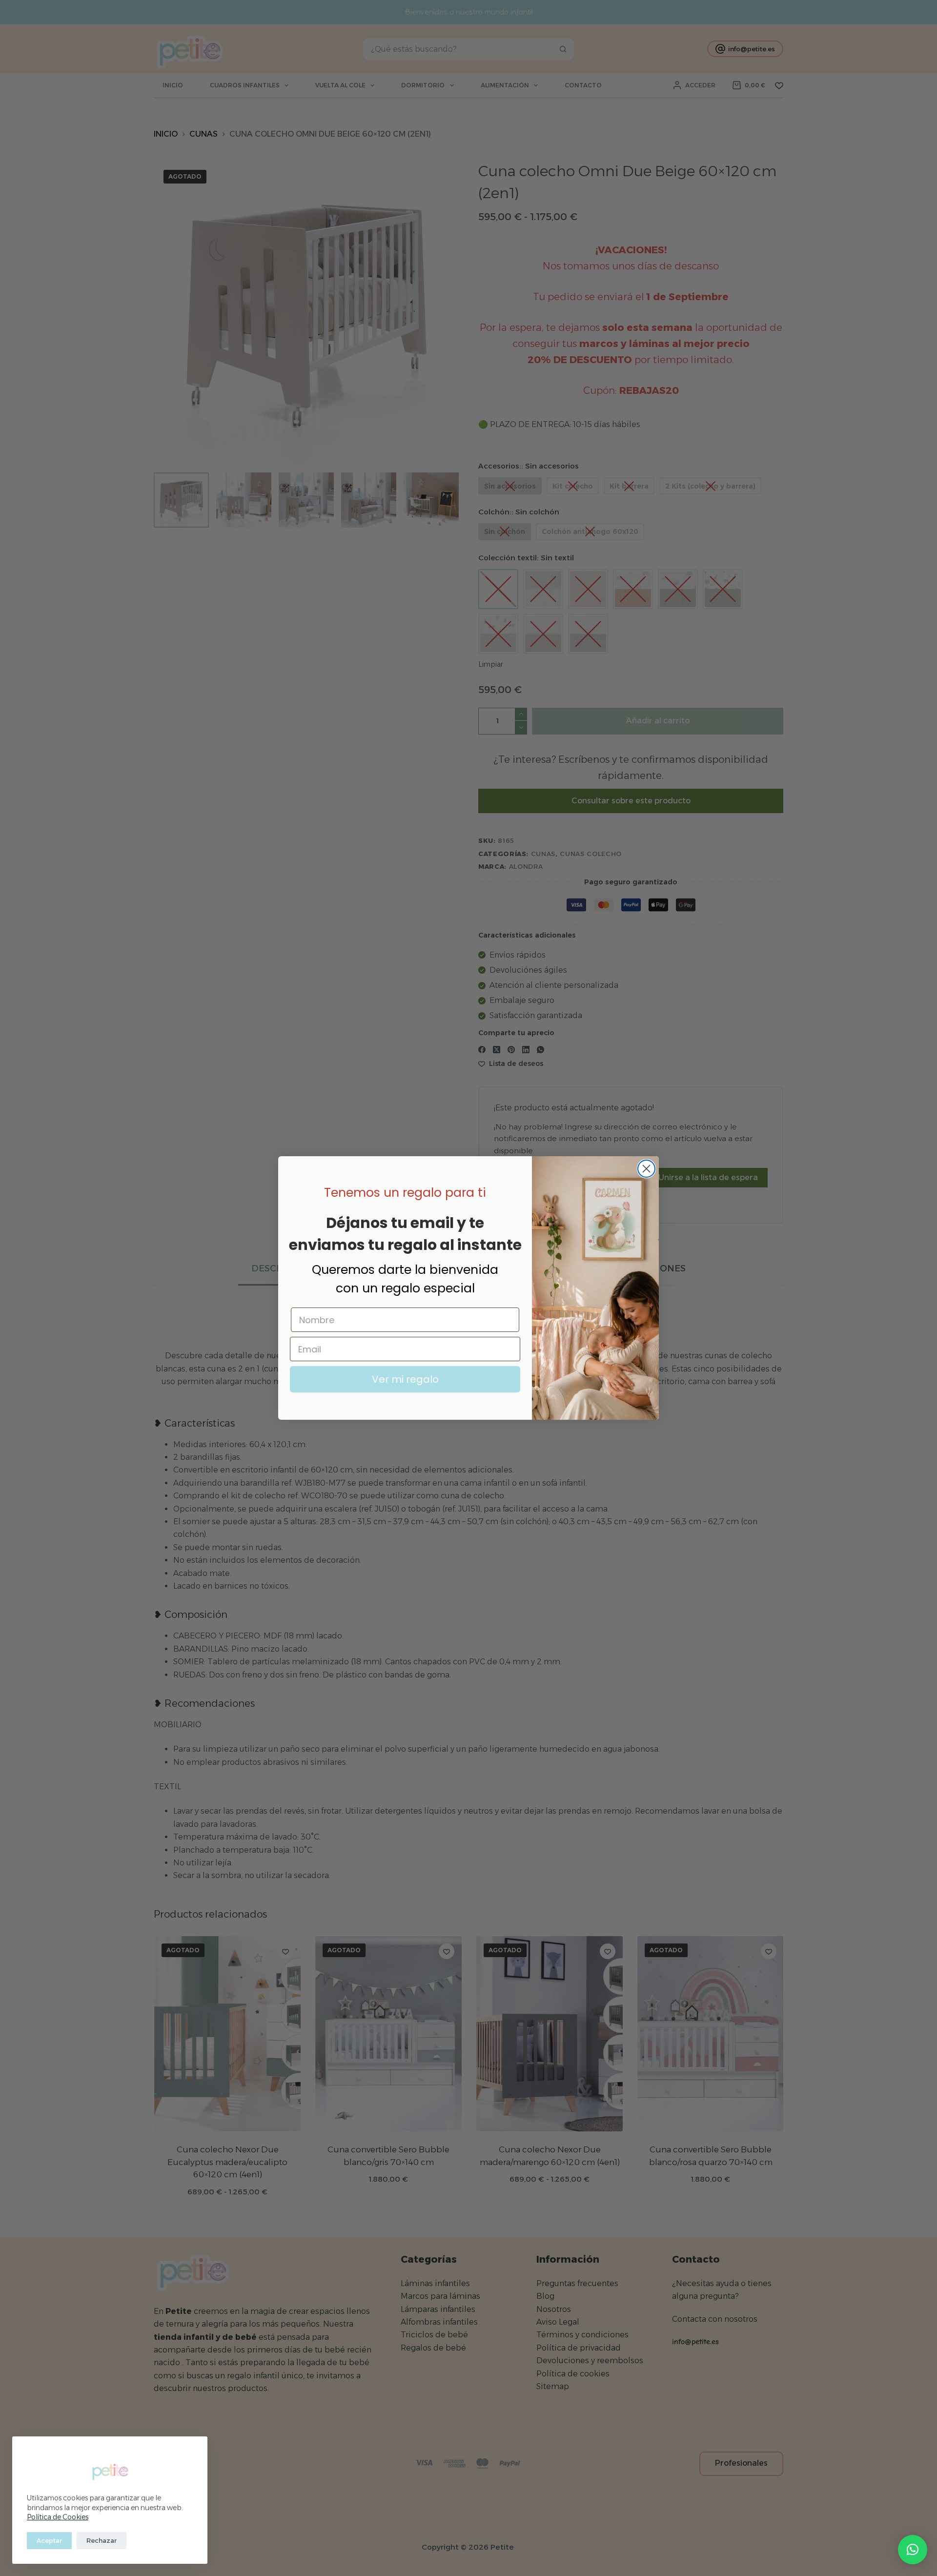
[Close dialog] (646, 1169)
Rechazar (102, 2540)
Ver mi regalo (405, 1379)
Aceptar (49, 2540)
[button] (913, 2550)
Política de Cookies (58, 2517)
